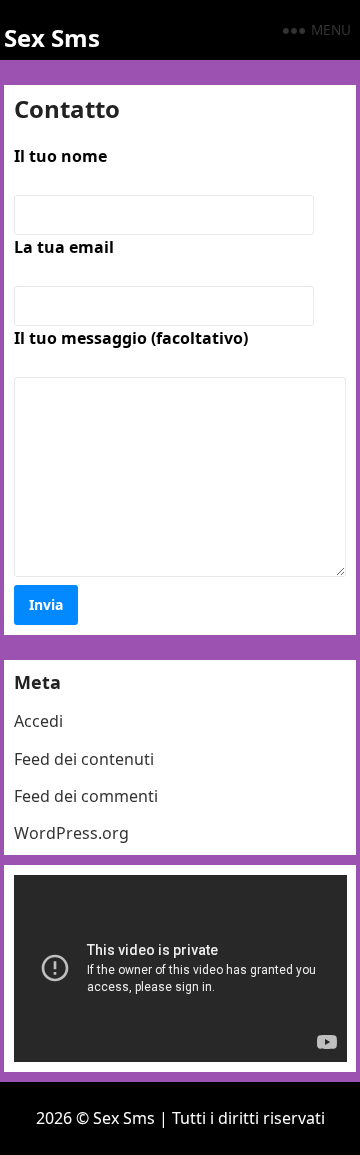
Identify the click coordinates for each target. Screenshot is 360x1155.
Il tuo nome (60, 156)
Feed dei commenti (86, 796)
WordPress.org (71, 833)
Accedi (38, 721)
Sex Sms (52, 37)
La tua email (64, 247)
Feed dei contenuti (84, 759)
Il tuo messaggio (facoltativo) (131, 338)
